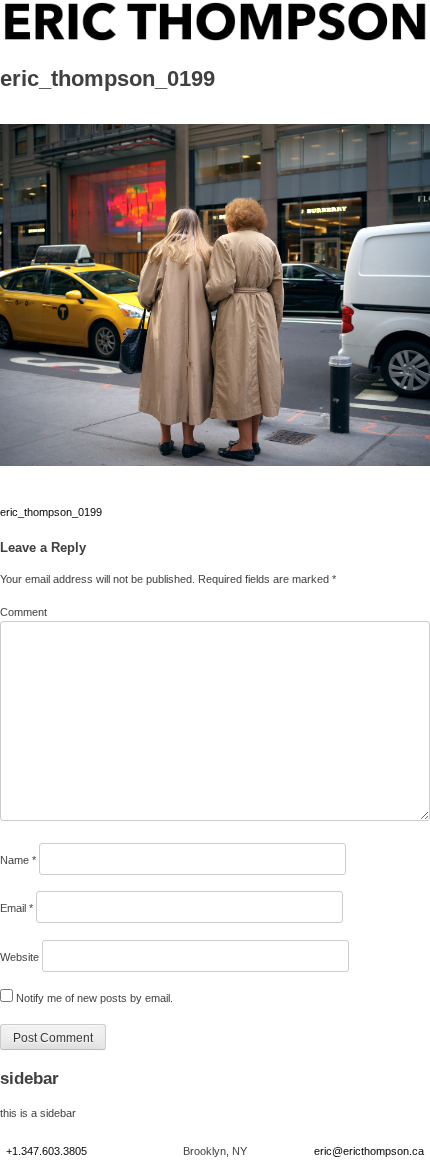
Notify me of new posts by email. (94, 998)
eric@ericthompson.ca (369, 1151)
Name (18, 860)
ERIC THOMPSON (50, 10)
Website (19, 957)
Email (16, 908)
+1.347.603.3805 (46, 1151)
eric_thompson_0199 (51, 512)
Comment (23, 612)
